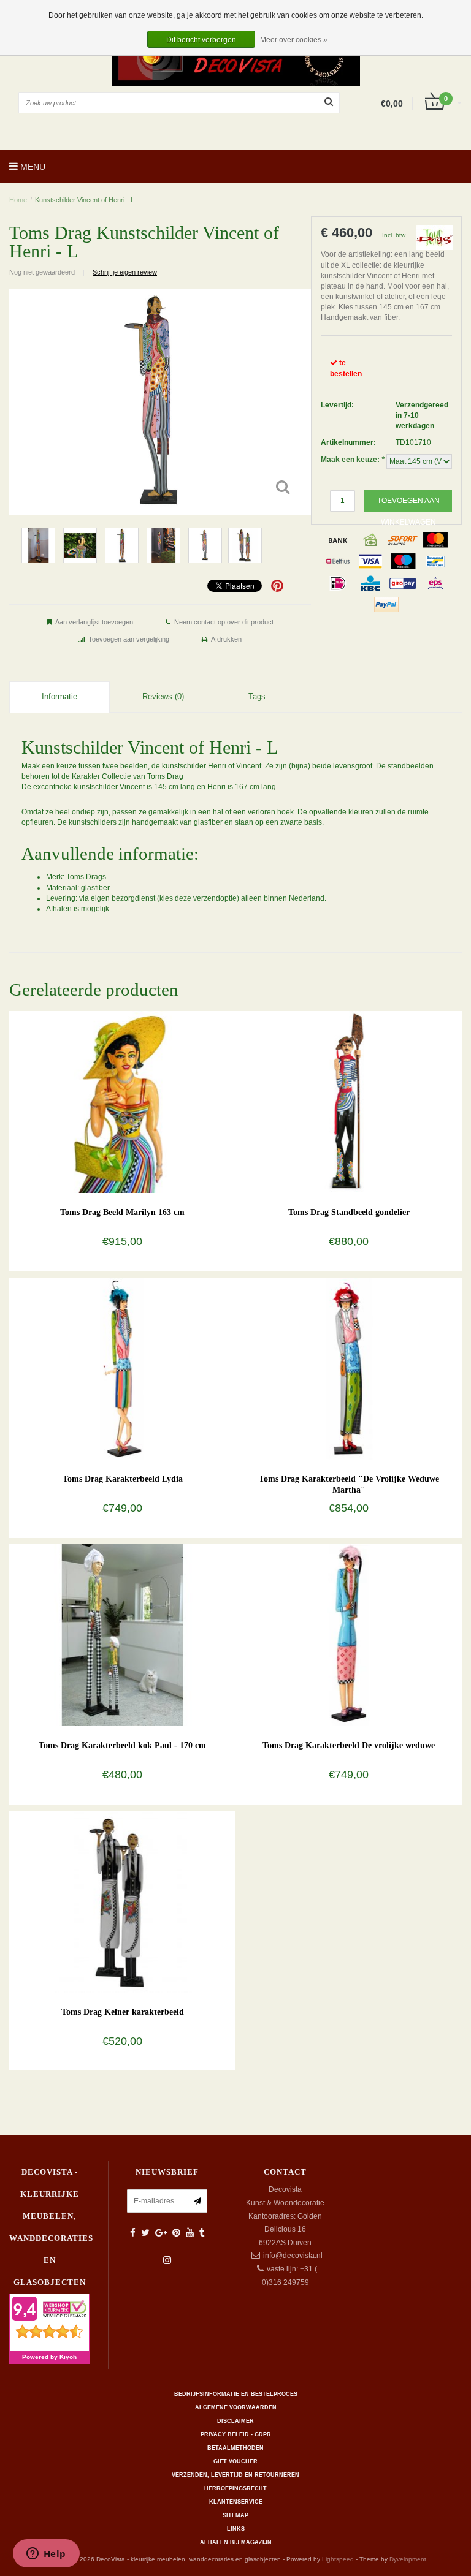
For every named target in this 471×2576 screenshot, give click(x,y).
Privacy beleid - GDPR (236, 2434)
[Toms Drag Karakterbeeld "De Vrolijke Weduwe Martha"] (349, 1368)
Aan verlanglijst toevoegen (94, 622)
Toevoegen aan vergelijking (129, 639)
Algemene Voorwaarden (236, 2407)
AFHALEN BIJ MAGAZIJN (236, 2542)
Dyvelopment (408, 2559)
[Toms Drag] (434, 237)
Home (18, 200)
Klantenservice (236, 2502)
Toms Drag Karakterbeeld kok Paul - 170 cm (122, 1745)
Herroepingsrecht (235, 2488)
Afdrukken (226, 639)
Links (236, 2529)
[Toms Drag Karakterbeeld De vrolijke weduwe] (349, 1635)
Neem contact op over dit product (224, 622)
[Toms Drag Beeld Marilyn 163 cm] (122, 1102)
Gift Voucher (235, 2461)
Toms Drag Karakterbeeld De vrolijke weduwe (349, 1745)
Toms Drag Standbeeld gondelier (349, 1212)
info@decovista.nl (293, 2256)
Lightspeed (338, 2559)
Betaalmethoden (235, 2448)
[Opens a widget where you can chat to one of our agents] (46, 2555)
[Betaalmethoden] (338, 540)
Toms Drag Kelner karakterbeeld (123, 2012)
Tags (257, 696)
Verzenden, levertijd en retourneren (235, 2475)
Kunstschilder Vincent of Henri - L (85, 200)
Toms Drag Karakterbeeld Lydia (123, 1479)
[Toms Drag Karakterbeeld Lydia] (122, 1368)
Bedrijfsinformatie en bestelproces (236, 2394)
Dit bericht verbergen (201, 40)
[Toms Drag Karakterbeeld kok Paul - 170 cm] (122, 1635)
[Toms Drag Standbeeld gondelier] (349, 1102)
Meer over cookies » (294, 40)
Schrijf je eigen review (125, 272)
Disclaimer (235, 2421)
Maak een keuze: (353, 460)
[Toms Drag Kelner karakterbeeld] (122, 1901)
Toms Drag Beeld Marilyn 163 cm (122, 1212)
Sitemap (235, 2515)
